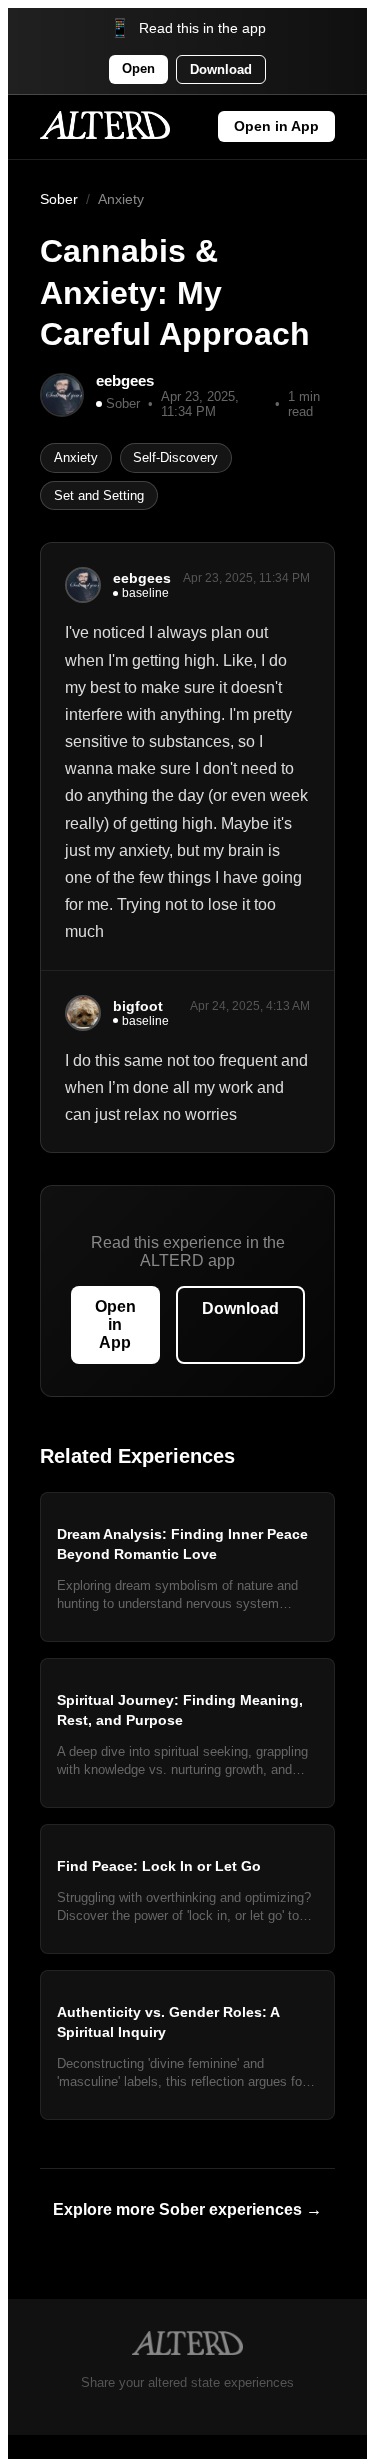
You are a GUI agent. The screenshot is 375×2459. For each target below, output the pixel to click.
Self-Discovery (175, 457)
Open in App (276, 126)
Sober (59, 199)
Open (138, 68)
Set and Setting (99, 495)
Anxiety (121, 199)
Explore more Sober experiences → (187, 2209)
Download (221, 69)
